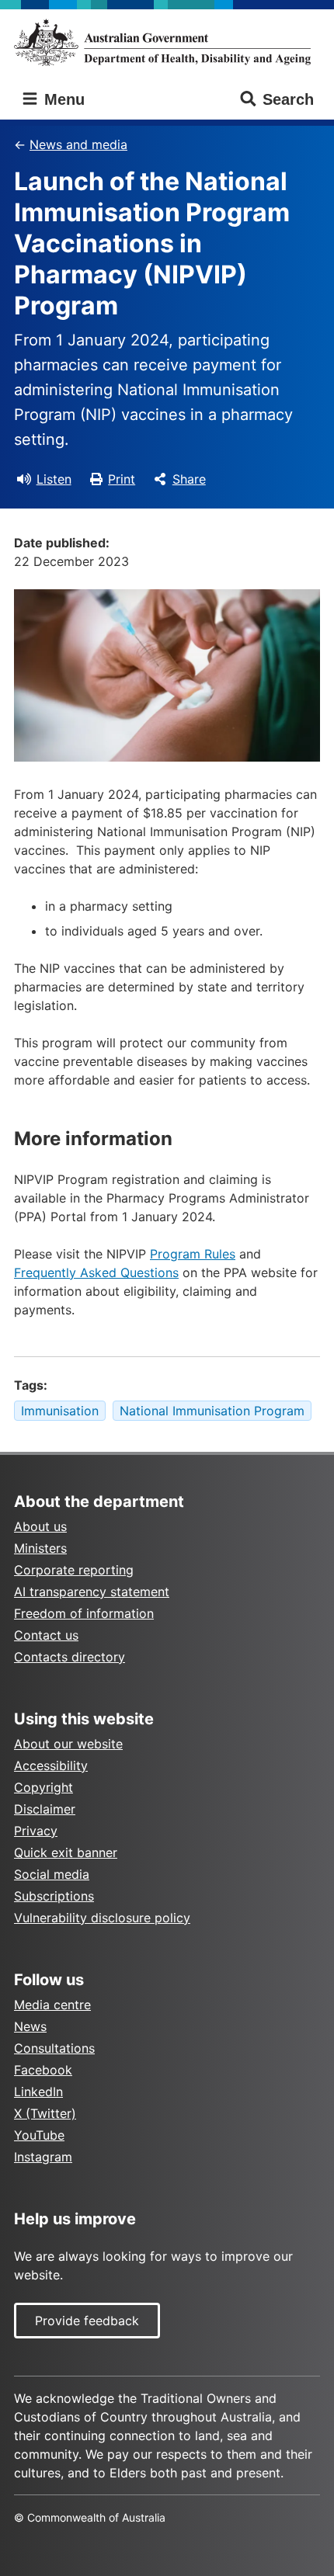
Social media (52, 1874)
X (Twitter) (45, 2113)
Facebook (43, 2070)
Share (189, 479)
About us (40, 1526)
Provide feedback (87, 2321)
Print (122, 479)
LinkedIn (38, 2092)
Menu (62, 99)
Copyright (43, 1787)
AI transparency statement (92, 1592)
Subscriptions (54, 1896)
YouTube (39, 2135)
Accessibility (51, 1765)
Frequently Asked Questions (96, 1272)
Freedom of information (84, 1613)
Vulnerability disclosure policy (102, 1918)
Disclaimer (45, 1809)
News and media (78, 144)
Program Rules (193, 1254)
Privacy (36, 1831)
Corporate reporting (74, 1570)
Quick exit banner (66, 1852)
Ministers (40, 1548)
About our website (68, 1744)
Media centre (52, 2005)
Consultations (54, 2048)
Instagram (43, 2157)
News (30, 2026)
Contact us (46, 1635)
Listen (54, 479)
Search (288, 99)
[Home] (167, 42)
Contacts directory (70, 1657)
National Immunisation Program (212, 1411)
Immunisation (60, 1411)
